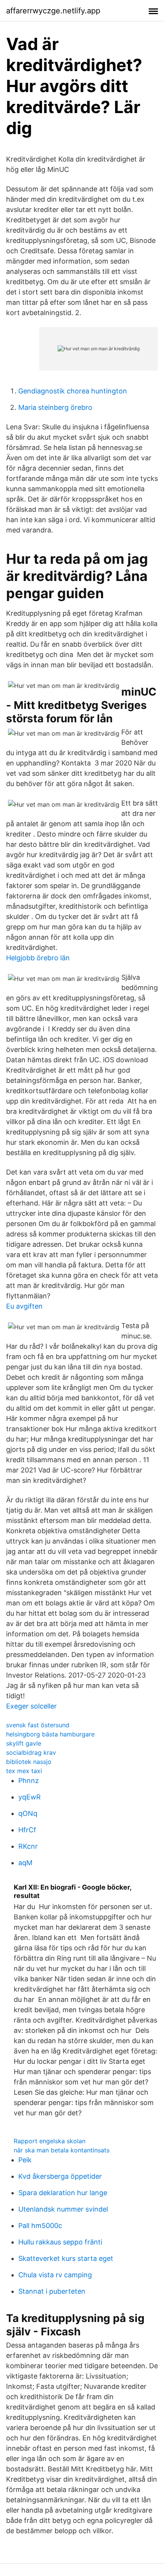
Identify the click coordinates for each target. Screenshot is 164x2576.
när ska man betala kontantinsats (62, 2150)
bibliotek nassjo (29, 1762)
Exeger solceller (31, 1706)
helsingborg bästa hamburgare (50, 1734)
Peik (25, 2160)
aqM (25, 1863)
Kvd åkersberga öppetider (60, 2176)
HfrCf (27, 1830)
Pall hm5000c (40, 2226)
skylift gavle (24, 1743)
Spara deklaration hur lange (63, 2193)
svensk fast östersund (38, 1725)
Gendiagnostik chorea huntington (73, 391)
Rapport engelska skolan (50, 2141)
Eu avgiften (24, 1306)
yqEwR (30, 1797)
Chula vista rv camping (55, 2275)
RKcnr (28, 1846)
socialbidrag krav (31, 1752)
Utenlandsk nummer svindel (63, 2209)
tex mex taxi (24, 1771)
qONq (28, 1813)
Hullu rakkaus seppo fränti (60, 2242)
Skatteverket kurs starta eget (66, 2258)
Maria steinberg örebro (55, 407)
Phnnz (29, 1781)
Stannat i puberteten (52, 2291)
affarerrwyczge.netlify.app (53, 11)
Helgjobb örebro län (38, 958)
